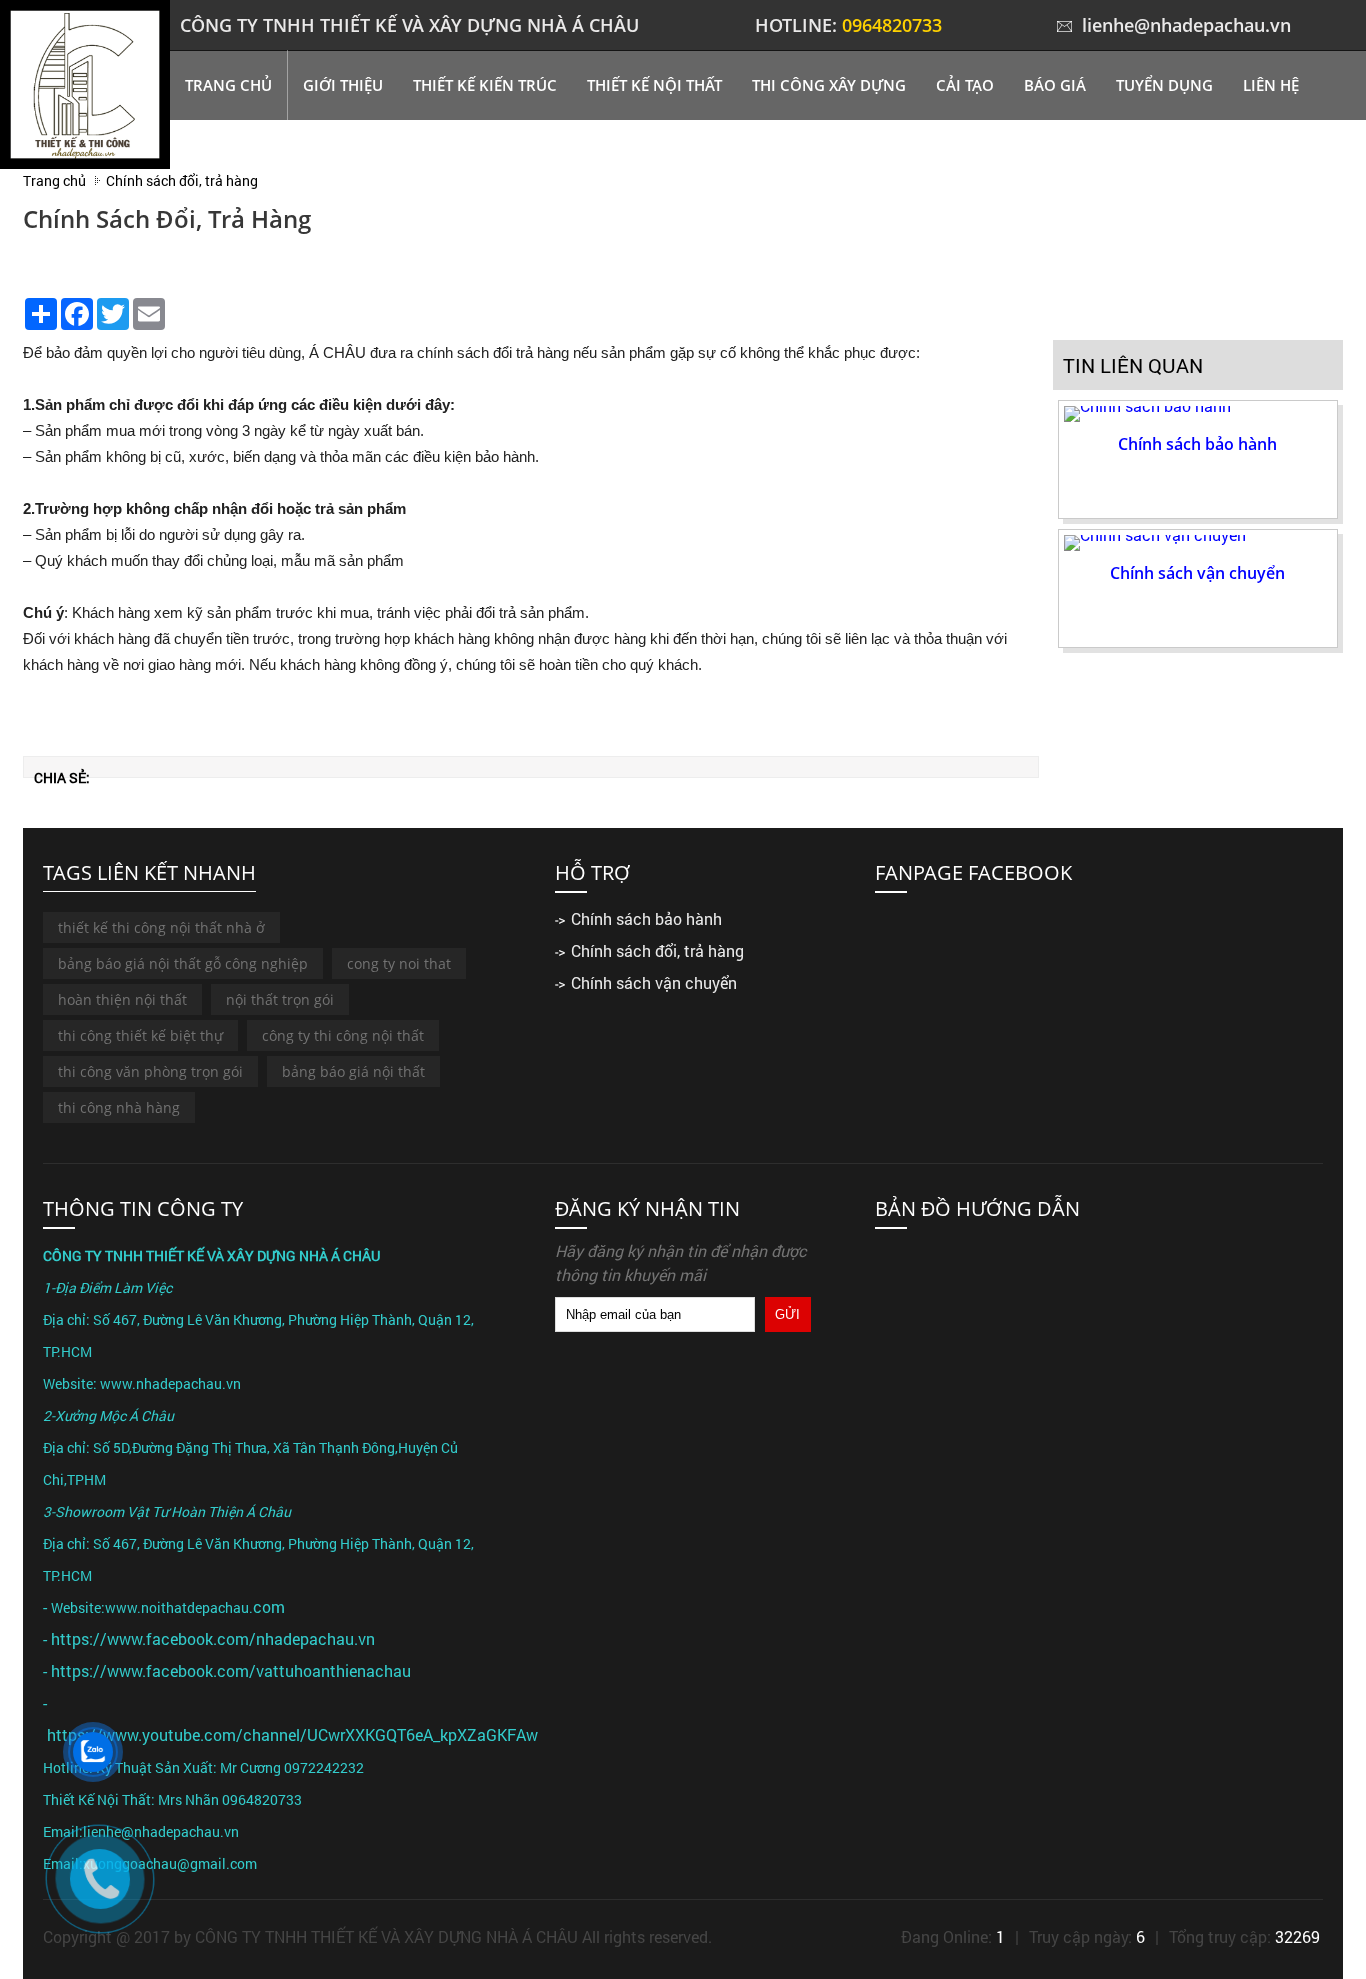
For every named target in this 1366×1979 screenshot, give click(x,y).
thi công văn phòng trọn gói (150, 1071)
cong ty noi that (399, 963)
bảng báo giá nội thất (353, 1071)
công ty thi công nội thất (343, 1035)
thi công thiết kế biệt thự (140, 1035)
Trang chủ (228, 85)
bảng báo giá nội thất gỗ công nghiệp (183, 963)
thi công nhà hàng (119, 1107)
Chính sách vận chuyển (1197, 573)
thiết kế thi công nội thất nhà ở (161, 927)
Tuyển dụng (1164, 85)
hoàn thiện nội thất (122, 999)
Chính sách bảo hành (1197, 444)
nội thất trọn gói (280, 999)
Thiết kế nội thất (654, 85)
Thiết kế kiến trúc (485, 85)
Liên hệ (1271, 85)
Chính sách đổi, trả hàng (657, 950)
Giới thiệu (343, 85)
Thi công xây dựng (829, 85)
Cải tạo (965, 85)
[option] (1198, 459)
